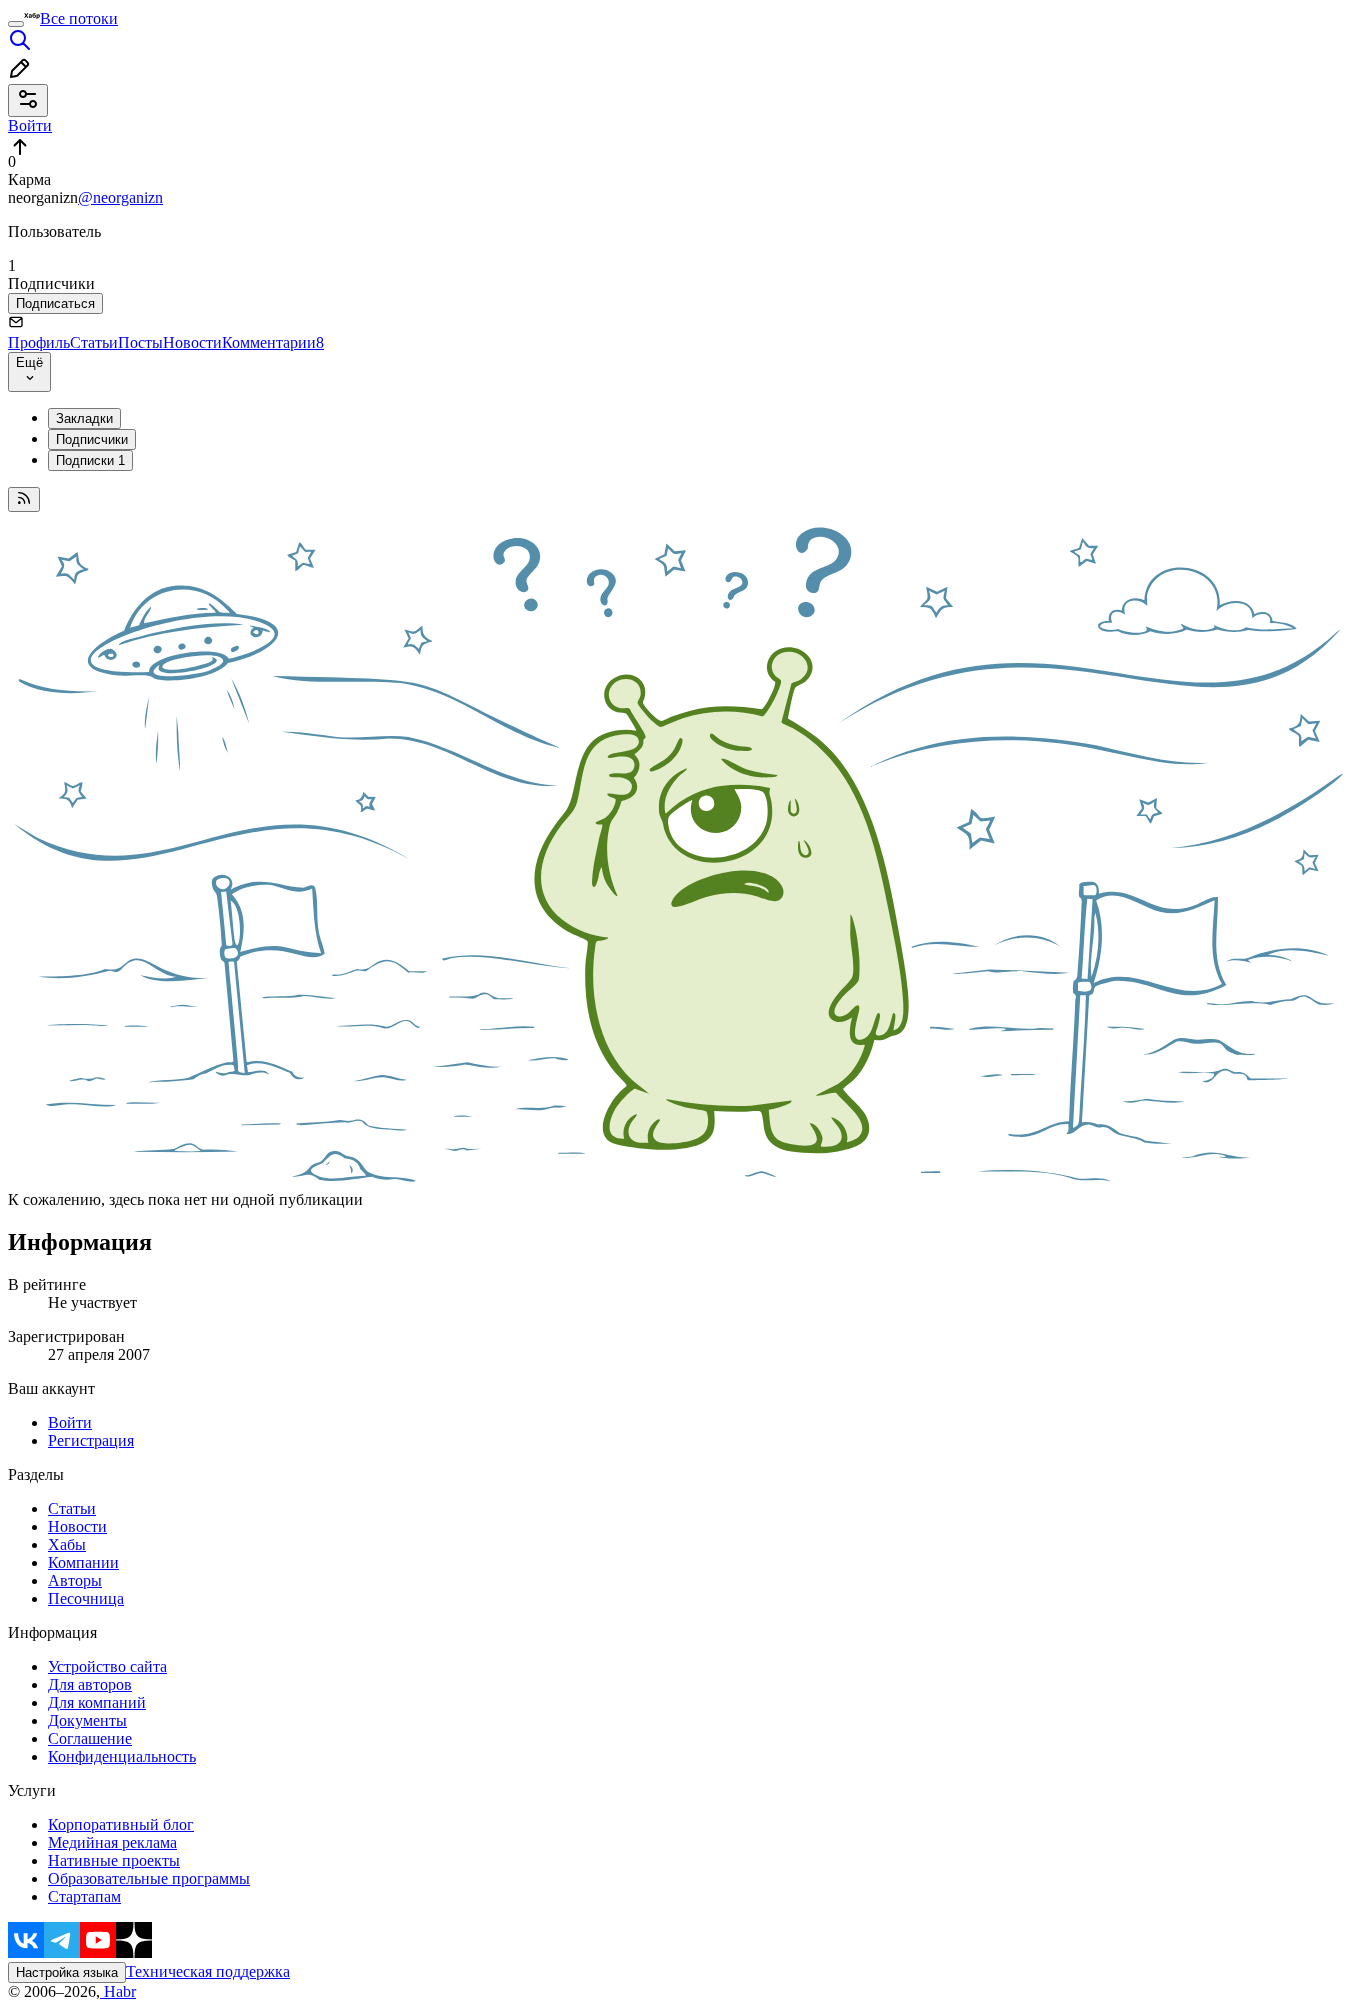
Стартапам (84, 1896)
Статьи (94, 342)
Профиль (39, 342)
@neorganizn (120, 197)
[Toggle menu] (16, 24)
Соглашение (90, 1738)
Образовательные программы (149, 1878)
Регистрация (91, 1440)
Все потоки (79, 18)
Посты (140, 342)
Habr (118, 1991)
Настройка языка (67, 1972)
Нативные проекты (114, 1860)
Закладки (84, 418)
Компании (83, 1562)
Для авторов (90, 1684)
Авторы (75, 1580)
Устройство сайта (107, 1666)
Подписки (90, 460)
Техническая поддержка (208, 1971)
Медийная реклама (112, 1842)
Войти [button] (30, 125)
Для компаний (97, 1702)
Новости (192, 342)
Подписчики (92, 439)
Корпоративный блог (121, 1824)
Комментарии (273, 342)
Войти (70, 1422)
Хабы (67, 1544)
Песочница (86, 1598)
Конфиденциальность (122, 1756)
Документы (87, 1720)
